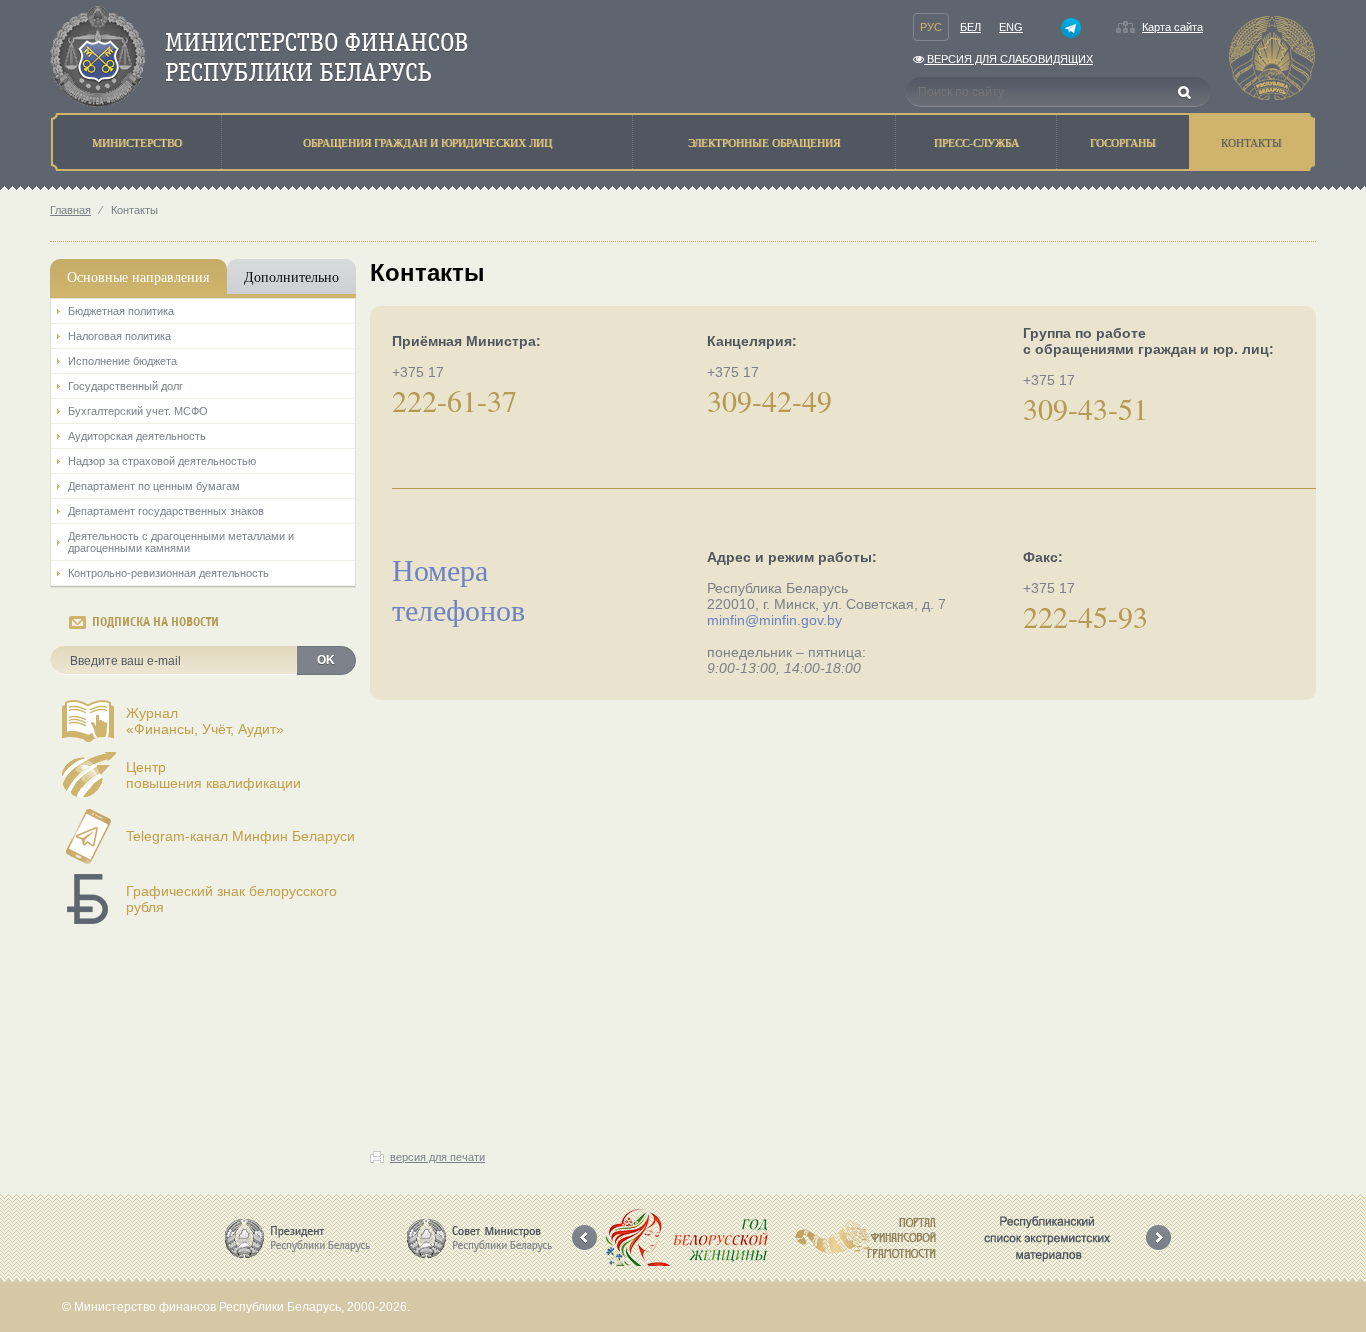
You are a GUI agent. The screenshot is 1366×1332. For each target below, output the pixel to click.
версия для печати (437, 1157)
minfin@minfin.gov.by (774, 620)
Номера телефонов (458, 589)
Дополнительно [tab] (291, 276)
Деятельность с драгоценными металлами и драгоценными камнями (181, 542)
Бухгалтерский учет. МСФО (138, 411)
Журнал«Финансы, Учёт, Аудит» (205, 721)
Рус (931, 27)
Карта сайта (1172, 27)
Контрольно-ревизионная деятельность (168, 573)
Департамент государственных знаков (166, 511)
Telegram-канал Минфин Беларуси (240, 836)
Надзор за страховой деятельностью (162, 461)
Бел (970, 27)
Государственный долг (125, 386)
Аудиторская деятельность (137, 436)
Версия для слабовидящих (1008, 59)
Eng (1011, 27)
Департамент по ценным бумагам (154, 486)
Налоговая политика (119, 336)
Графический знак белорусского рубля (231, 899)
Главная (70, 210)
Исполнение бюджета (122, 361)
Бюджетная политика (121, 311)
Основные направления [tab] (138, 276)
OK (326, 660)
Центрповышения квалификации (213, 775)
